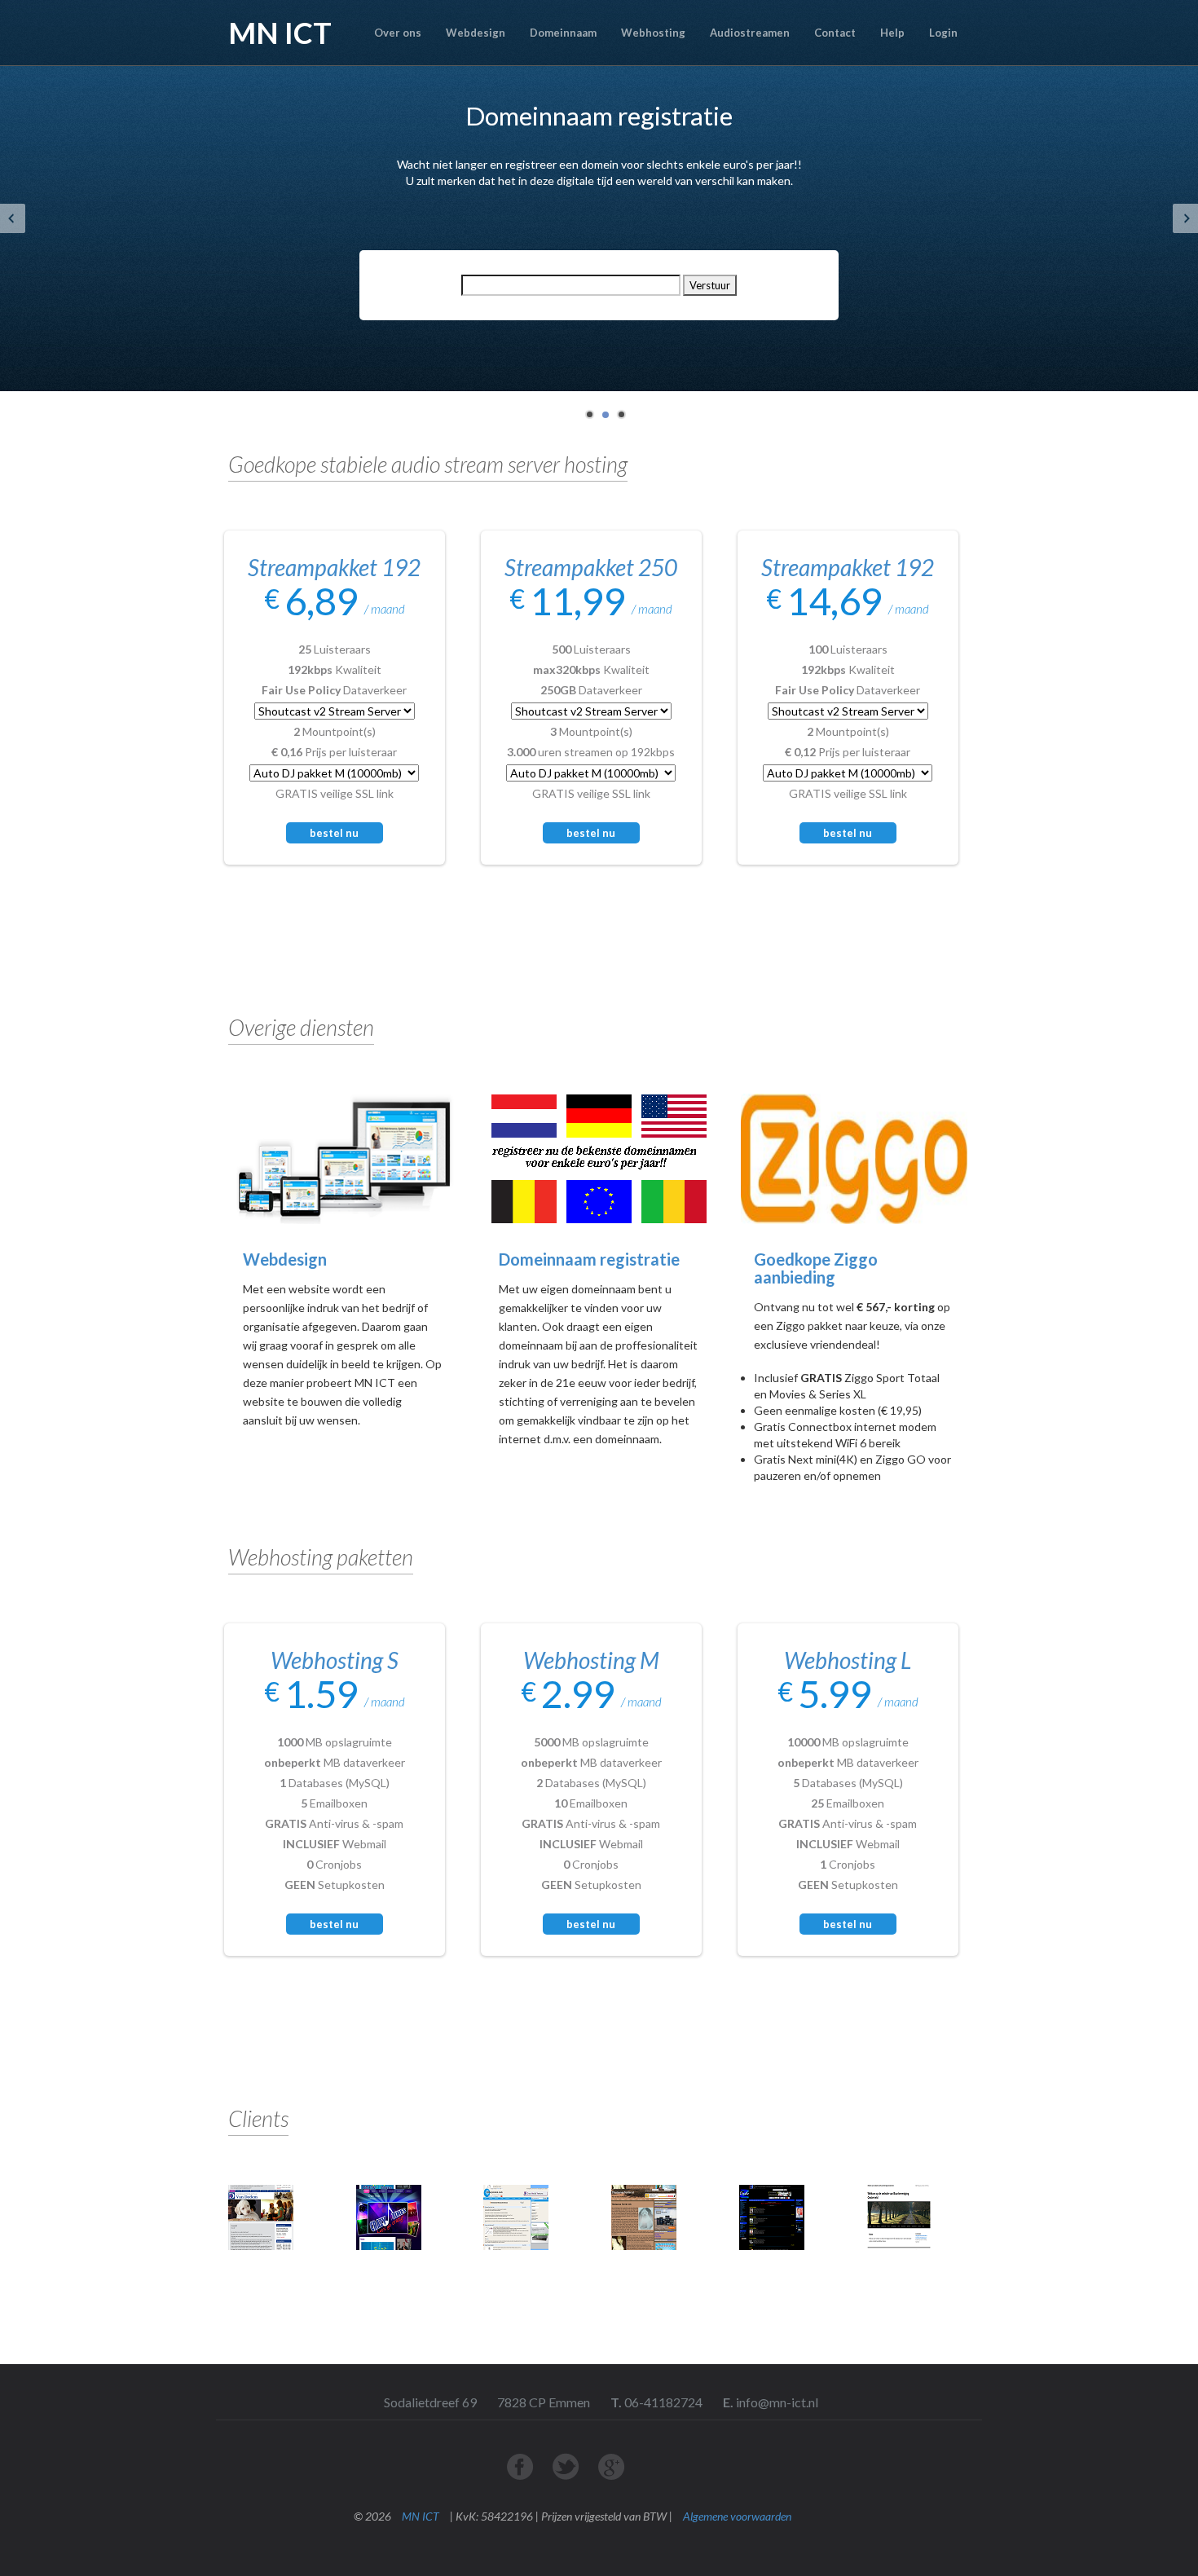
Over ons (398, 33)
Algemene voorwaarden (737, 2516)
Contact (835, 33)
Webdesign (476, 33)
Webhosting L (848, 1660)
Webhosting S (335, 1660)
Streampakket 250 (591, 567)
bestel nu (334, 1924)
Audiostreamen (750, 33)
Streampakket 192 (334, 567)
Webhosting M (591, 1660)
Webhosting (653, 33)
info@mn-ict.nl (776, 2402)
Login (943, 33)
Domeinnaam (563, 33)
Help (892, 33)
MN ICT (421, 2516)
